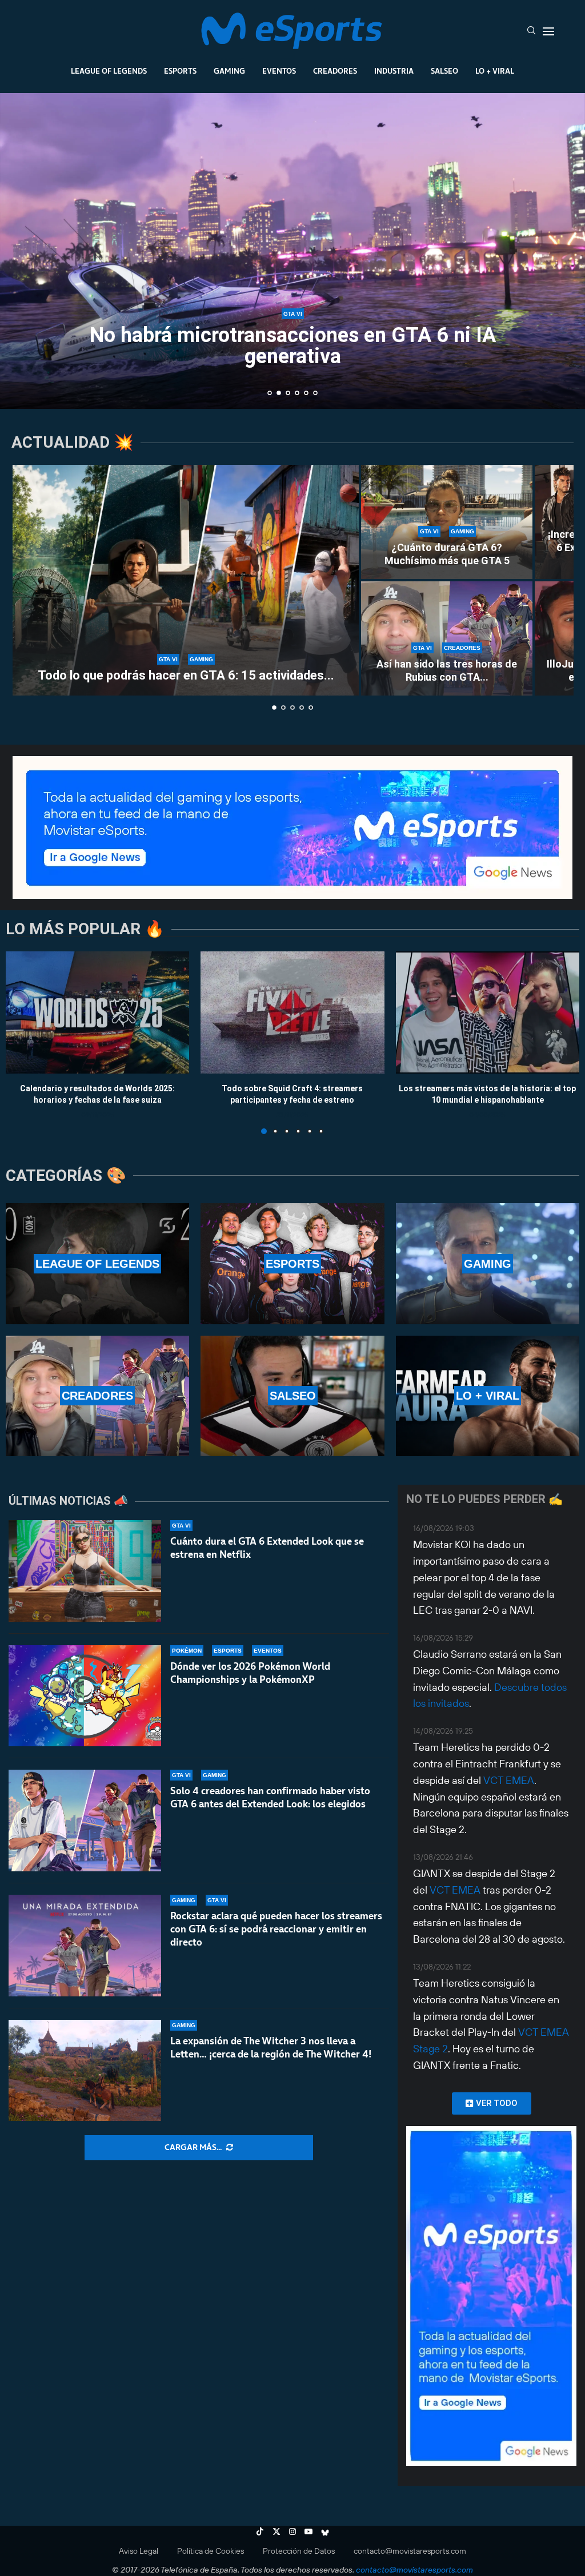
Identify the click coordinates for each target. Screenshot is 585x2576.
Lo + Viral (495, 71)
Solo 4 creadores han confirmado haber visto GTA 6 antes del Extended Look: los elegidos (270, 1797)
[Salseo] (292, 1396)
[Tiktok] (260, 2531)
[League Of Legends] (97, 1263)
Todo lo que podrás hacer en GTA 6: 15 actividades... (186, 675)
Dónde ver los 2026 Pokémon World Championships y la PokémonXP (250, 1673)
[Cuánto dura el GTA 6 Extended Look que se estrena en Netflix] (85, 1571)
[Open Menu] (548, 31)
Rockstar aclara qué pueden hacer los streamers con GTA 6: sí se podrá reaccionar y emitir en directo (276, 1929)
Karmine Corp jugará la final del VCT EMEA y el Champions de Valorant (292, 346)
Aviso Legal (139, 2551)
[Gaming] (488, 1263)
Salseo (444, 71)
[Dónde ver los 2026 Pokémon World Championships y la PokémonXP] (85, 1696)
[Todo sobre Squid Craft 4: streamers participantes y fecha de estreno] (292, 1012)
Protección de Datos (299, 2551)
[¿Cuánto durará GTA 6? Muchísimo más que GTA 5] (447, 522)
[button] (21, 250)
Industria (394, 71)
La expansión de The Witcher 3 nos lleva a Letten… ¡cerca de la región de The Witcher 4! (271, 2047)
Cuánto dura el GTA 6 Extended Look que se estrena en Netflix (267, 1548)
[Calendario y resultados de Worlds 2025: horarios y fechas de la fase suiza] (97, 1012)
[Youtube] (308, 2531)
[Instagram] (292, 2531)
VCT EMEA (509, 1780)
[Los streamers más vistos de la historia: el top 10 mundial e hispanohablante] (488, 1012)
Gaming (229, 71)
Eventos (279, 71)
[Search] (531, 31)
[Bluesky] (325, 2531)
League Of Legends (109, 71)
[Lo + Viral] (488, 1396)
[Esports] (292, 1263)
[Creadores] (97, 1396)
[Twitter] (277, 2531)
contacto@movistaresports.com (410, 2551)
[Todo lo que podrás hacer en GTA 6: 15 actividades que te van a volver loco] (186, 580)
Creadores (335, 71)
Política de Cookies (211, 2551)
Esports (180, 71)
